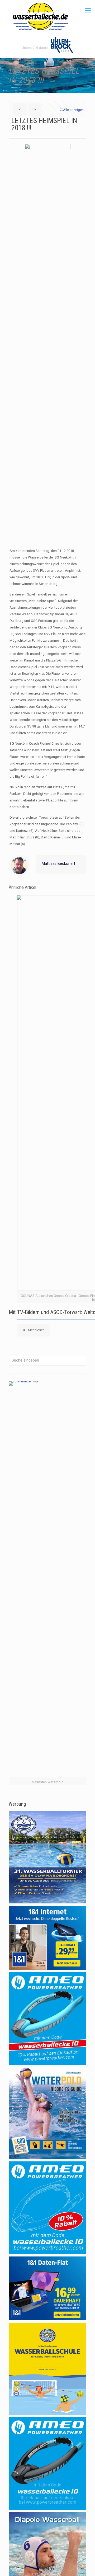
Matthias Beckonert (58, 864)
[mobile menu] (88, 11)
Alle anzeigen (73, 110)
